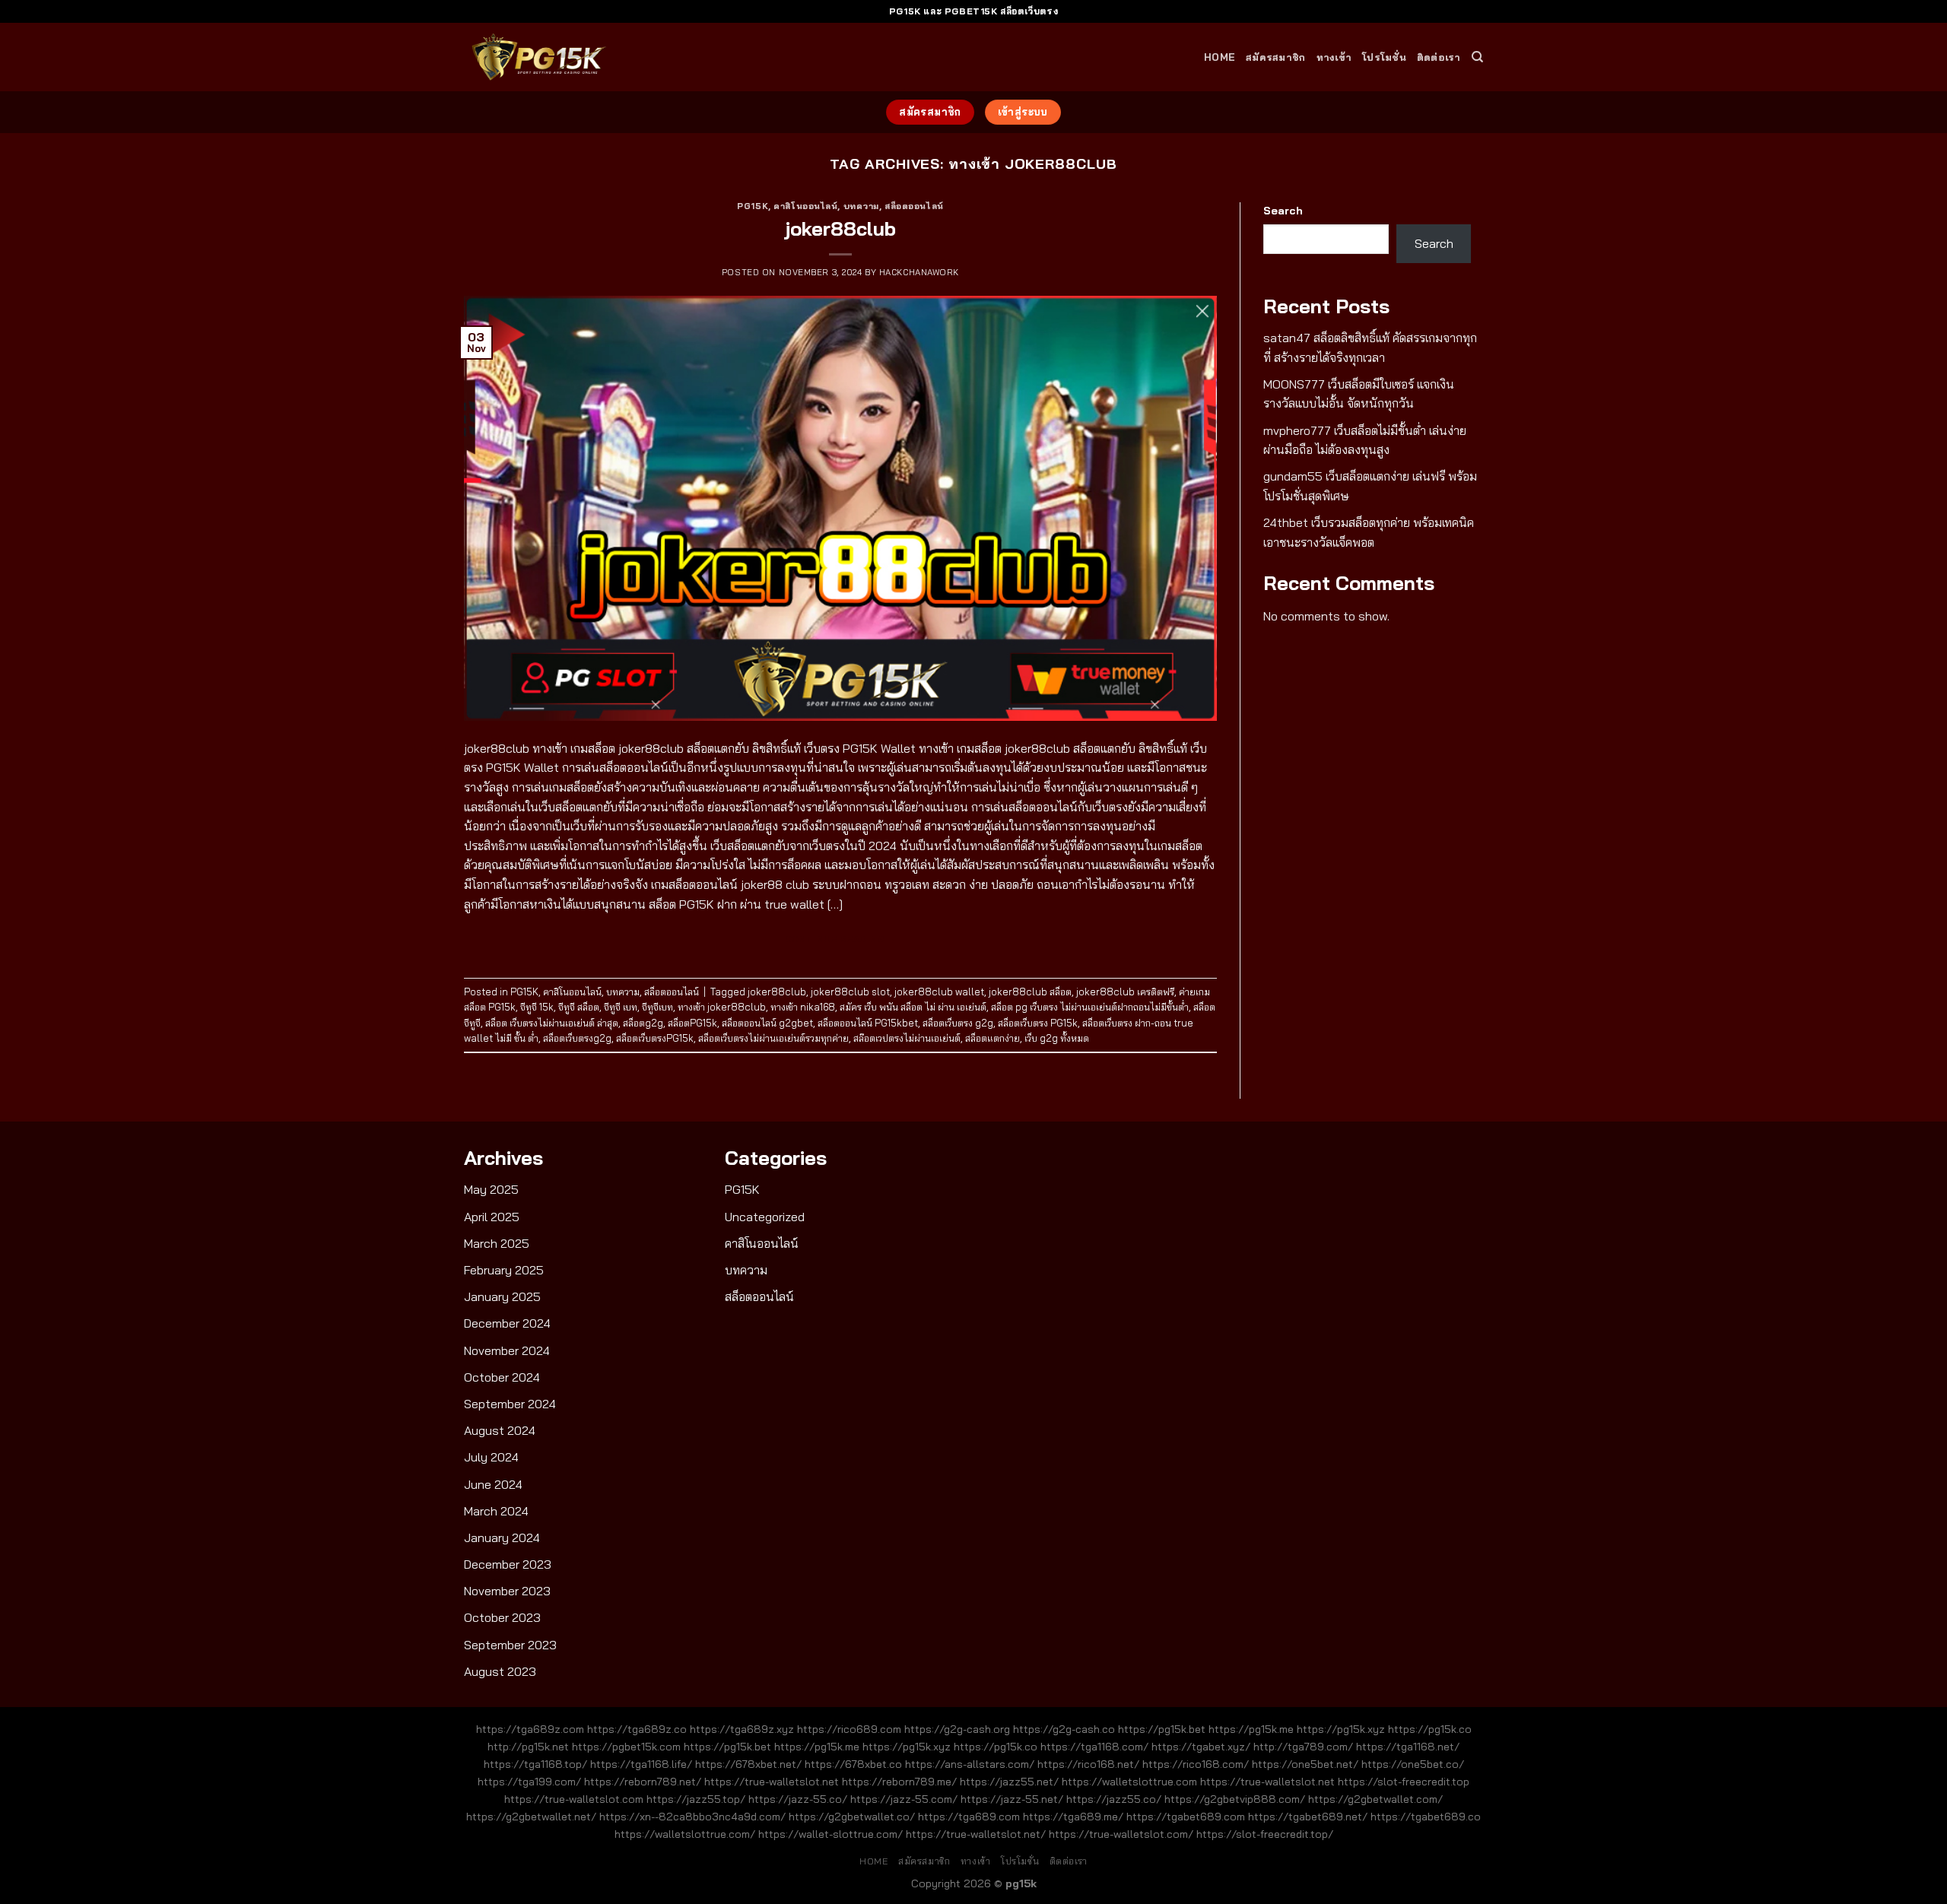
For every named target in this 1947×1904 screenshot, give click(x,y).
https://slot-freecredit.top (1404, 1782)
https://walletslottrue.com (1129, 1782)
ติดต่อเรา (1439, 57)
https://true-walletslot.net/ (976, 1834)
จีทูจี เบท (621, 1007)
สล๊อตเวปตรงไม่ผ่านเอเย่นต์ (907, 1038)
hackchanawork (919, 272)
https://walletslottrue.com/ (685, 1834)
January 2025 (502, 1296)
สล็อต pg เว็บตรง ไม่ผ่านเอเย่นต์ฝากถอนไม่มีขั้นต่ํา (1090, 1007)
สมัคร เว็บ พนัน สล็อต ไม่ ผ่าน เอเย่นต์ (913, 1007)
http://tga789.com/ (1303, 1747)
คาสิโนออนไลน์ (805, 206)
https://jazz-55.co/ (798, 1799)
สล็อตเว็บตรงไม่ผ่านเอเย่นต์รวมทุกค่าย (773, 1038)
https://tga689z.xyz (742, 1729)
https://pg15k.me (1251, 1729)
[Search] (1477, 57)
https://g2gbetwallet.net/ (531, 1817)
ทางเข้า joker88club (722, 1007)
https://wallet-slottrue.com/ (831, 1834)
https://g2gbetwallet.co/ (852, 1817)
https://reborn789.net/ (643, 1782)
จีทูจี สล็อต (579, 1007)
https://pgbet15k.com (626, 1747)
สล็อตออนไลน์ (914, 206)
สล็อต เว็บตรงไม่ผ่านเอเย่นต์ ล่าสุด (552, 1023)
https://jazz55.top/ (696, 1799)
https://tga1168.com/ (1094, 1747)
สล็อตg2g (643, 1023)
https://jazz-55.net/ (1012, 1799)
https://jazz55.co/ (1114, 1799)
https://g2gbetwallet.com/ (1375, 1799)
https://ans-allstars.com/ (970, 1764)
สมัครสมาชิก (1275, 57)
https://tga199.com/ (529, 1782)
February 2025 (504, 1270)
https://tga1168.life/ (641, 1764)
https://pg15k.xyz (1341, 1729)
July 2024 (491, 1457)
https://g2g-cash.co (1064, 1729)
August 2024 (500, 1430)
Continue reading (841, 939)
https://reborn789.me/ (899, 1782)
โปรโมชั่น (1384, 57)
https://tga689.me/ (1073, 1817)
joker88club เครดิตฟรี (1125, 992)
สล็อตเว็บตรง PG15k (1038, 1023)
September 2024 (510, 1404)
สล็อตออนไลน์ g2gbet (767, 1023)
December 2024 (507, 1323)
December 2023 (508, 1564)
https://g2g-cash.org (957, 1729)
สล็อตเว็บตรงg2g (577, 1038)
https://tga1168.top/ (535, 1764)
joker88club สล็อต (1030, 992)
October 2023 (502, 1617)
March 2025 (497, 1243)
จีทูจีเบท (657, 1007)
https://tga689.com (969, 1817)
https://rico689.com (849, 1729)
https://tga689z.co (637, 1729)
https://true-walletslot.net (772, 1782)
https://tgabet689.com (1186, 1817)
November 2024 (507, 1350)
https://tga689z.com (530, 1729)
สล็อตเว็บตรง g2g (958, 1023)
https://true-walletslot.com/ (1121, 1834)
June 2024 (493, 1484)
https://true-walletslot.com (574, 1799)
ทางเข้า (1334, 57)
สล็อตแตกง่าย (993, 1038)
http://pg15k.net (528, 1747)
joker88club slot (850, 992)
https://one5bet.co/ (1413, 1764)
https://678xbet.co (853, 1764)
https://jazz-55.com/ (904, 1799)
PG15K (753, 206)
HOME (1220, 57)
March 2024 (496, 1511)
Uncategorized (765, 1217)
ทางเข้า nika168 (803, 1007)
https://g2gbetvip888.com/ (1235, 1799)
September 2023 (510, 1645)
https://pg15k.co (1430, 1729)
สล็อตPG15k (692, 1023)
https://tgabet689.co (1426, 1817)
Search (1283, 211)
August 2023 (500, 1671)
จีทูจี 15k (537, 1007)
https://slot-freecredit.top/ (1265, 1834)
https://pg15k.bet (1162, 1729)
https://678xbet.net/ (748, 1764)
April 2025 (492, 1217)
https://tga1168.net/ (1408, 1747)
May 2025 (491, 1189)
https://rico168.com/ (1196, 1764)
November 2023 (507, 1591)
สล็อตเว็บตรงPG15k (655, 1038)
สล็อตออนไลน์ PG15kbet (868, 1023)
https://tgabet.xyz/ (1201, 1747)
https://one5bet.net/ (1305, 1764)
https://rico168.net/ (1088, 1764)
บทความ (861, 206)
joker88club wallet (939, 992)
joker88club (840, 228)
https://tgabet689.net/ (1308, 1817)
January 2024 (502, 1537)
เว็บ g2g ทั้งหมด (1057, 1038)
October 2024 (502, 1377)
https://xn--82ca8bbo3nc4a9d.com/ (692, 1817)
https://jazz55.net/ (1009, 1782)
